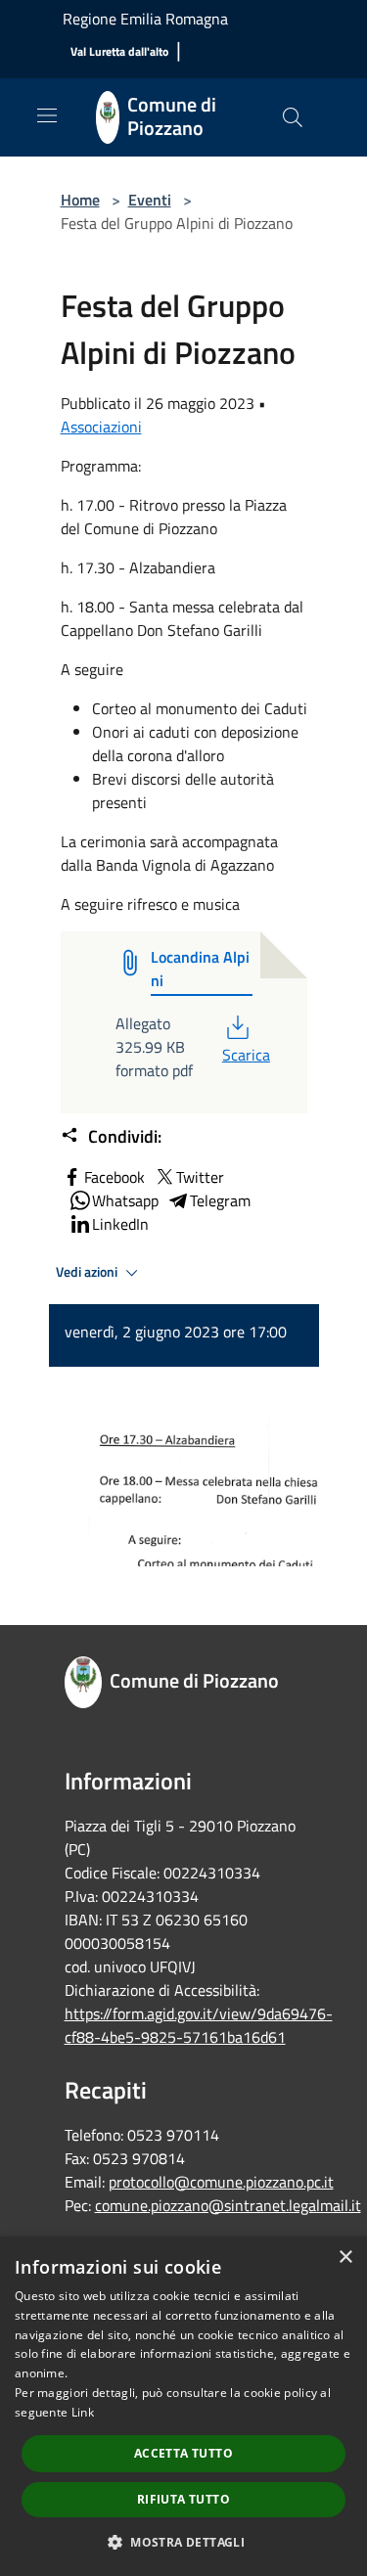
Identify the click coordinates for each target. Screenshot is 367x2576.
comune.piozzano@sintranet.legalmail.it (228, 2205)
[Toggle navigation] (47, 115)
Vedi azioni (88, 1272)
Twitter (200, 1177)
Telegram (220, 1200)
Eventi (150, 200)
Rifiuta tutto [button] (183, 2499)
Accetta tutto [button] (183, 2453)
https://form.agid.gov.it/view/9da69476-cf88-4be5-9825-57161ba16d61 (199, 2025)
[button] (183, 2542)
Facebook (115, 1177)
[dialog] (183, 2406)
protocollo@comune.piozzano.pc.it (221, 2182)
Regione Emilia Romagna (145, 19)
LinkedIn (120, 1224)
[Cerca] (293, 117)
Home (80, 200)
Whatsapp (125, 1200)
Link (83, 2412)
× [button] (345, 2258)
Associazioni (101, 427)
